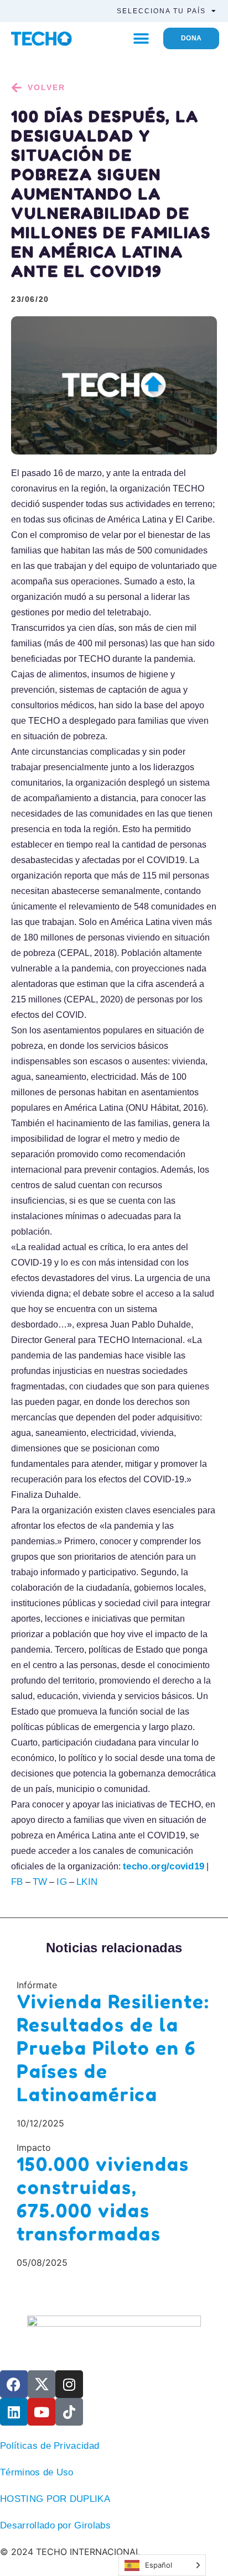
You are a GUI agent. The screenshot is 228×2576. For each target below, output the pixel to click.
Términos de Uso (37, 2472)
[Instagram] (69, 2384)
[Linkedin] (14, 2412)
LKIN (87, 1882)
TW (40, 1882)
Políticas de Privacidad (50, 2446)
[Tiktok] (69, 2412)
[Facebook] (14, 2384)
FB (17, 1882)
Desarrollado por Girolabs (55, 2525)
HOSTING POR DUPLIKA (55, 2499)
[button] (141, 38)
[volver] (17, 88)
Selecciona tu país (161, 11)
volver (46, 87)
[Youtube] (42, 2412)
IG (62, 1882)
